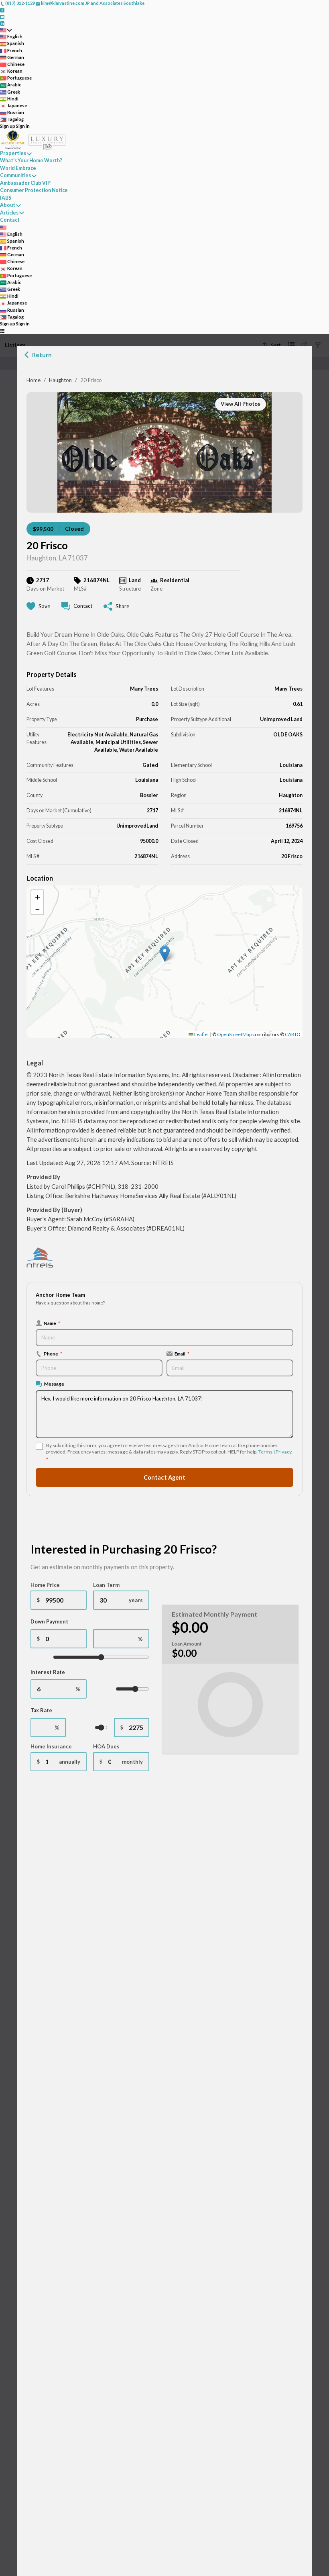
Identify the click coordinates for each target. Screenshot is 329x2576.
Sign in (23, 126)
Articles (9, 213)
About (8, 205)
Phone (53, 1353)
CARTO (293, 1034)
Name (52, 1323)
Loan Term (106, 1585)
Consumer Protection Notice (34, 190)
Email (182, 1353)
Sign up (8, 126)
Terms (265, 1452)
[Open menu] (2, 330)
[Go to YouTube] (2, 16)
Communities (15, 175)
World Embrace (18, 168)
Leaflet (201, 1034)
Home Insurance (51, 1746)
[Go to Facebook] (2, 10)
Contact (10, 220)
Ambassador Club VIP (25, 183)
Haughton (60, 380)
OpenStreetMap (234, 1034)
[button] (165, 954)
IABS (6, 198)
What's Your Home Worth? (31, 160)
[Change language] (6, 30)
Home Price (45, 1585)
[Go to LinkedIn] (2, 23)
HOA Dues (106, 1746)
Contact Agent (164, 1477)
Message (54, 1384)
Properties (13, 153)
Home (34, 380)
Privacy (283, 1452)
